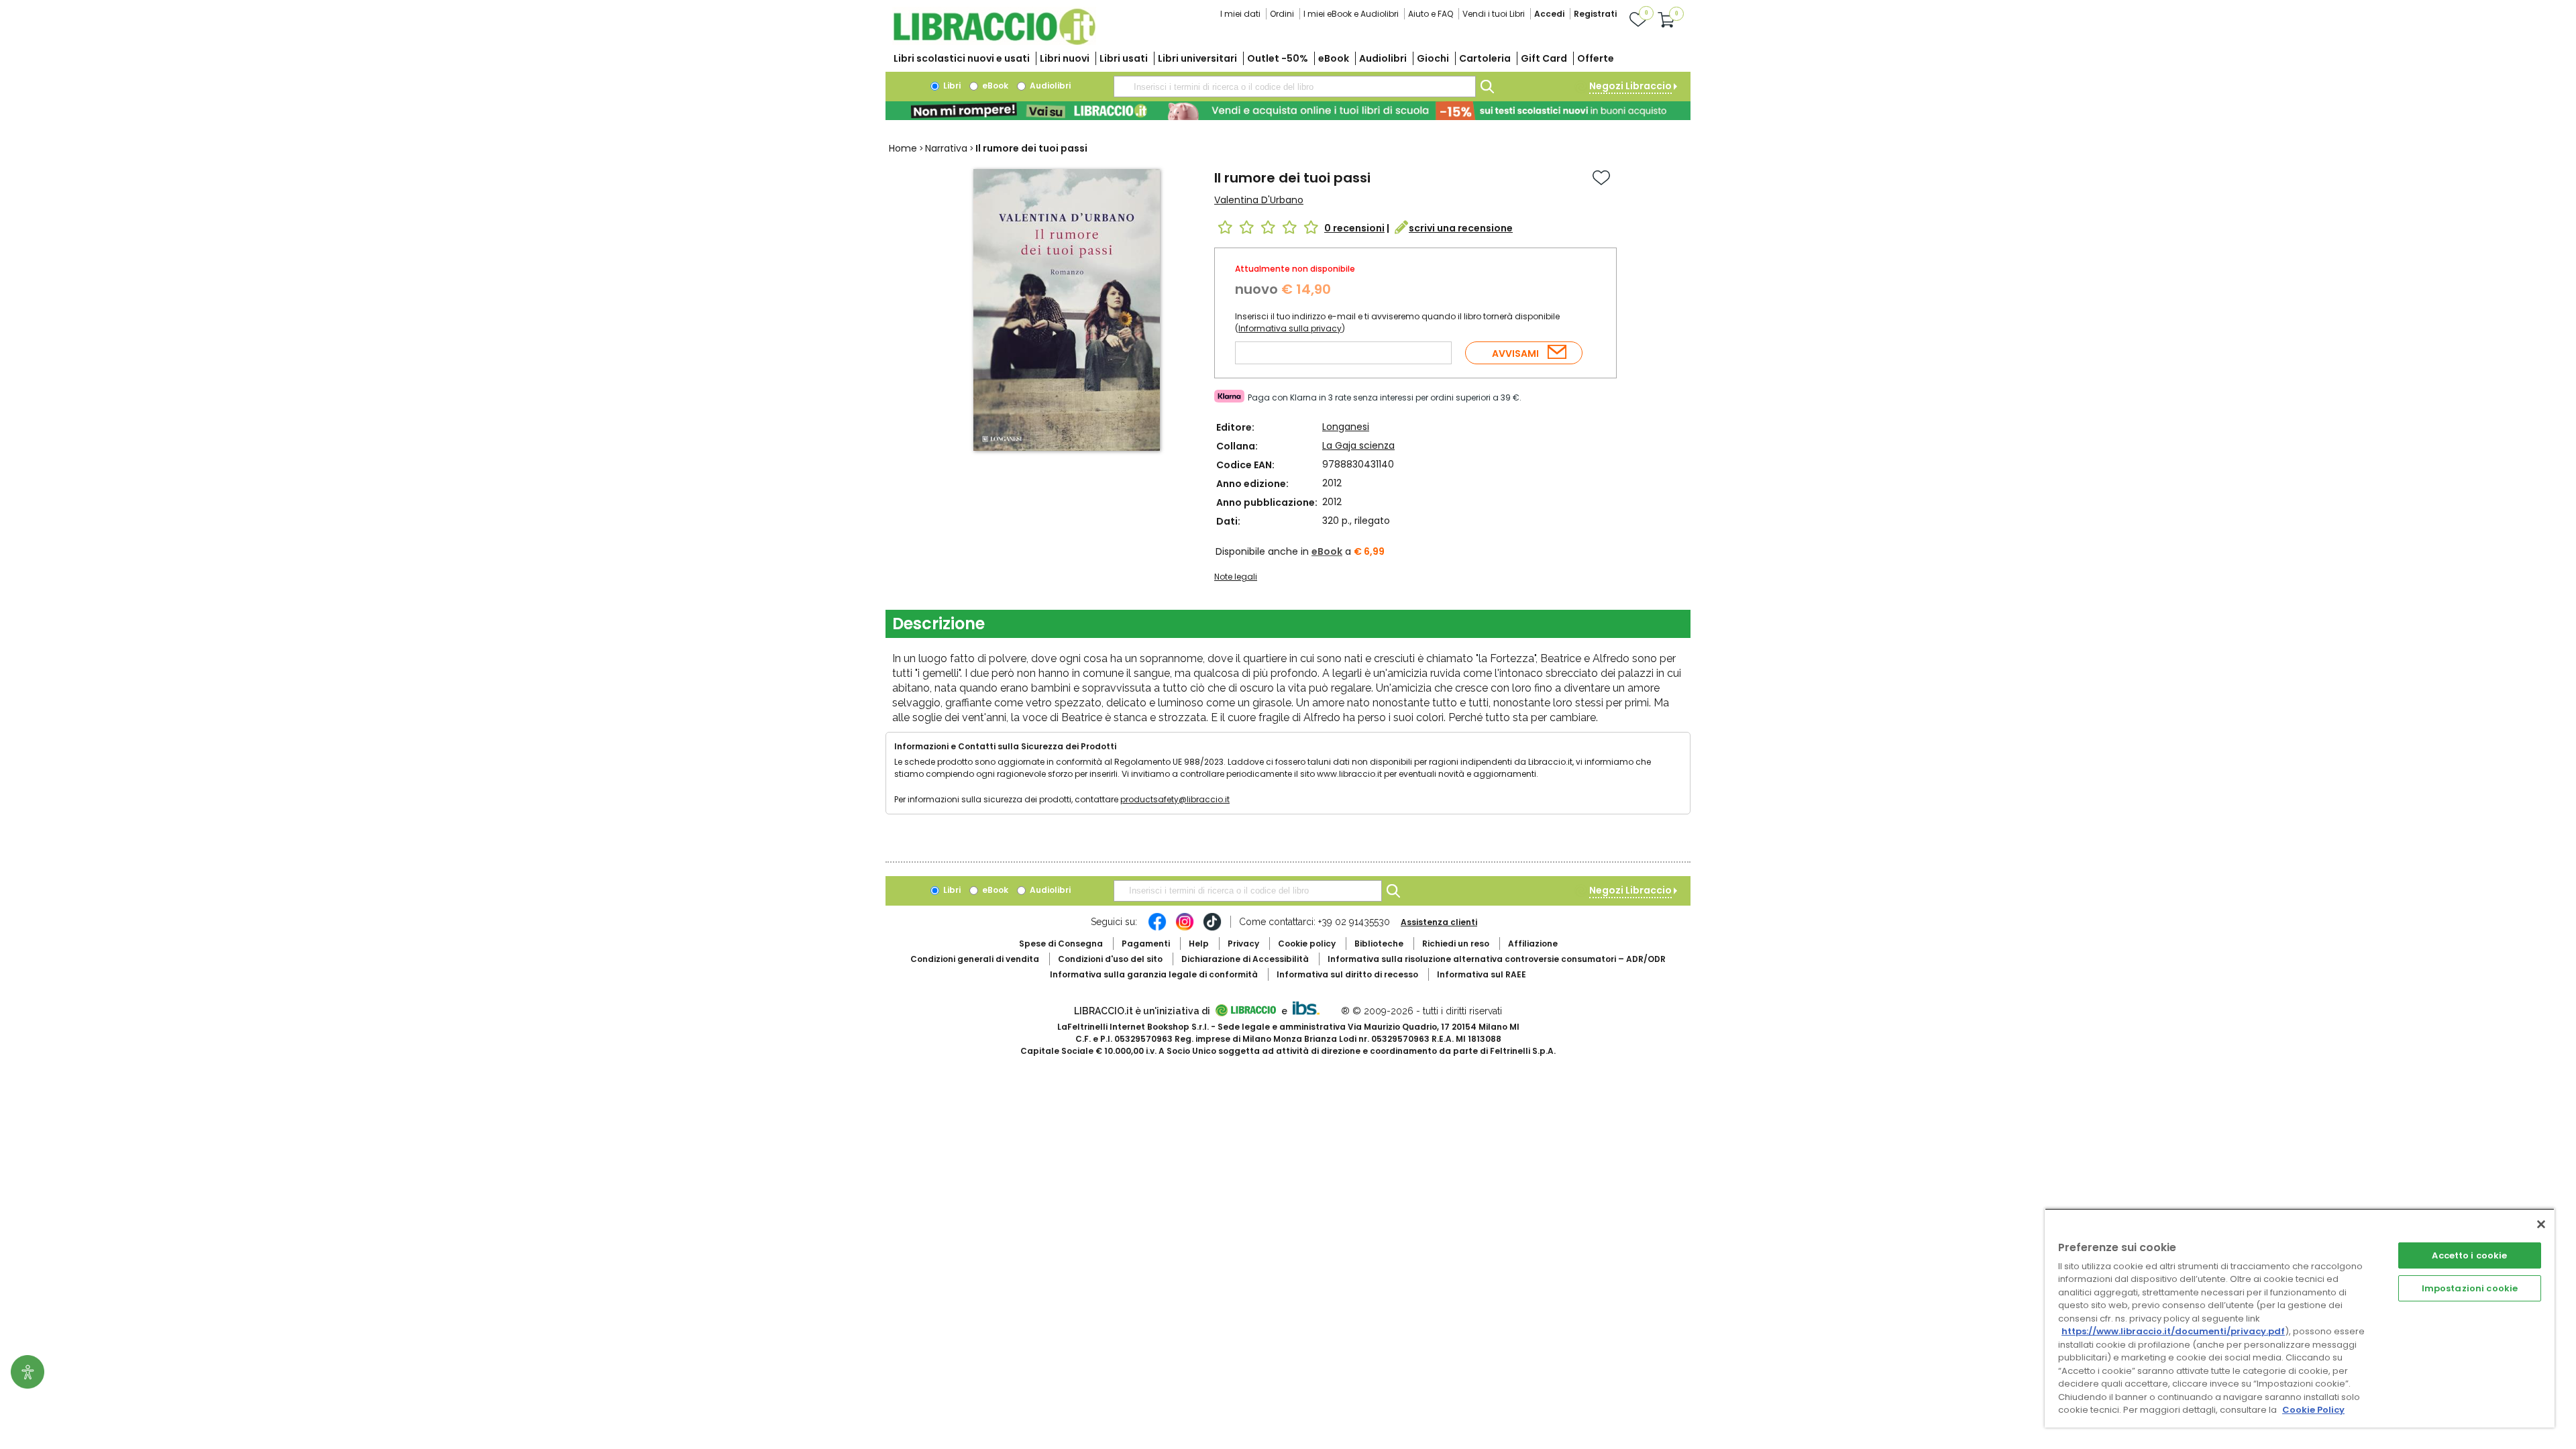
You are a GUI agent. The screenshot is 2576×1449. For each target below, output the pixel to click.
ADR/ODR (1497, 959)
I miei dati (1240, 14)
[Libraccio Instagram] (1185, 928)
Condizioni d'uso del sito (1110, 959)
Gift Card (1544, 58)
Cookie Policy (2313, 1410)
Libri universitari (1197, 58)
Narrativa (946, 148)
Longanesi (1346, 427)
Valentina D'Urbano (1259, 200)
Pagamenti (1146, 944)
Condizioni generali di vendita (975, 959)
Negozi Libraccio (1630, 86)
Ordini (1282, 14)
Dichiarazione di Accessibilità (1245, 959)
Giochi (1433, 58)
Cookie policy (1307, 944)
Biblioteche (1379, 944)
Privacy (1243, 944)
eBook (1334, 58)
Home (903, 148)
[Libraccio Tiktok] (1212, 928)
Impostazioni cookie (2470, 1288)
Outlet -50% (1278, 58)
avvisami (1515, 354)
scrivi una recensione (1461, 228)
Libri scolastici (962, 58)
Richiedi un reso (1456, 944)
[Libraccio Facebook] (1157, 928)
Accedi (1549, 14)
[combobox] (1295, 87)
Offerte (1596, 58)
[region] (2300, 1318)
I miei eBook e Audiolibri (1351, 14)
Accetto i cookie (2469, 1255)
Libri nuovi (1065, 58)
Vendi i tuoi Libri (1494, 14)
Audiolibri (1383, 58)
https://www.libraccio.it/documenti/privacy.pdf (2173, 1331)
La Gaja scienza (1358, 445)
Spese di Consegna (1061, 944)
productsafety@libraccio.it (1175, 799)
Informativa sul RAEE (1482, 974)
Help (1199, 944)
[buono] (1288, 111)
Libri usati (1124, 58)
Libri (951, 86)
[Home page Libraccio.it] (994, 42)
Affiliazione (1533, 944)
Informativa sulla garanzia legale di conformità (1154, 974)
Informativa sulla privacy (1290, 328)
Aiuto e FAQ (1431, 14)
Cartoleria (1485, 58)
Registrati (1595, 14)
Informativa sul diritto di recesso (1347, 974)
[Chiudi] (2541, 1224)
